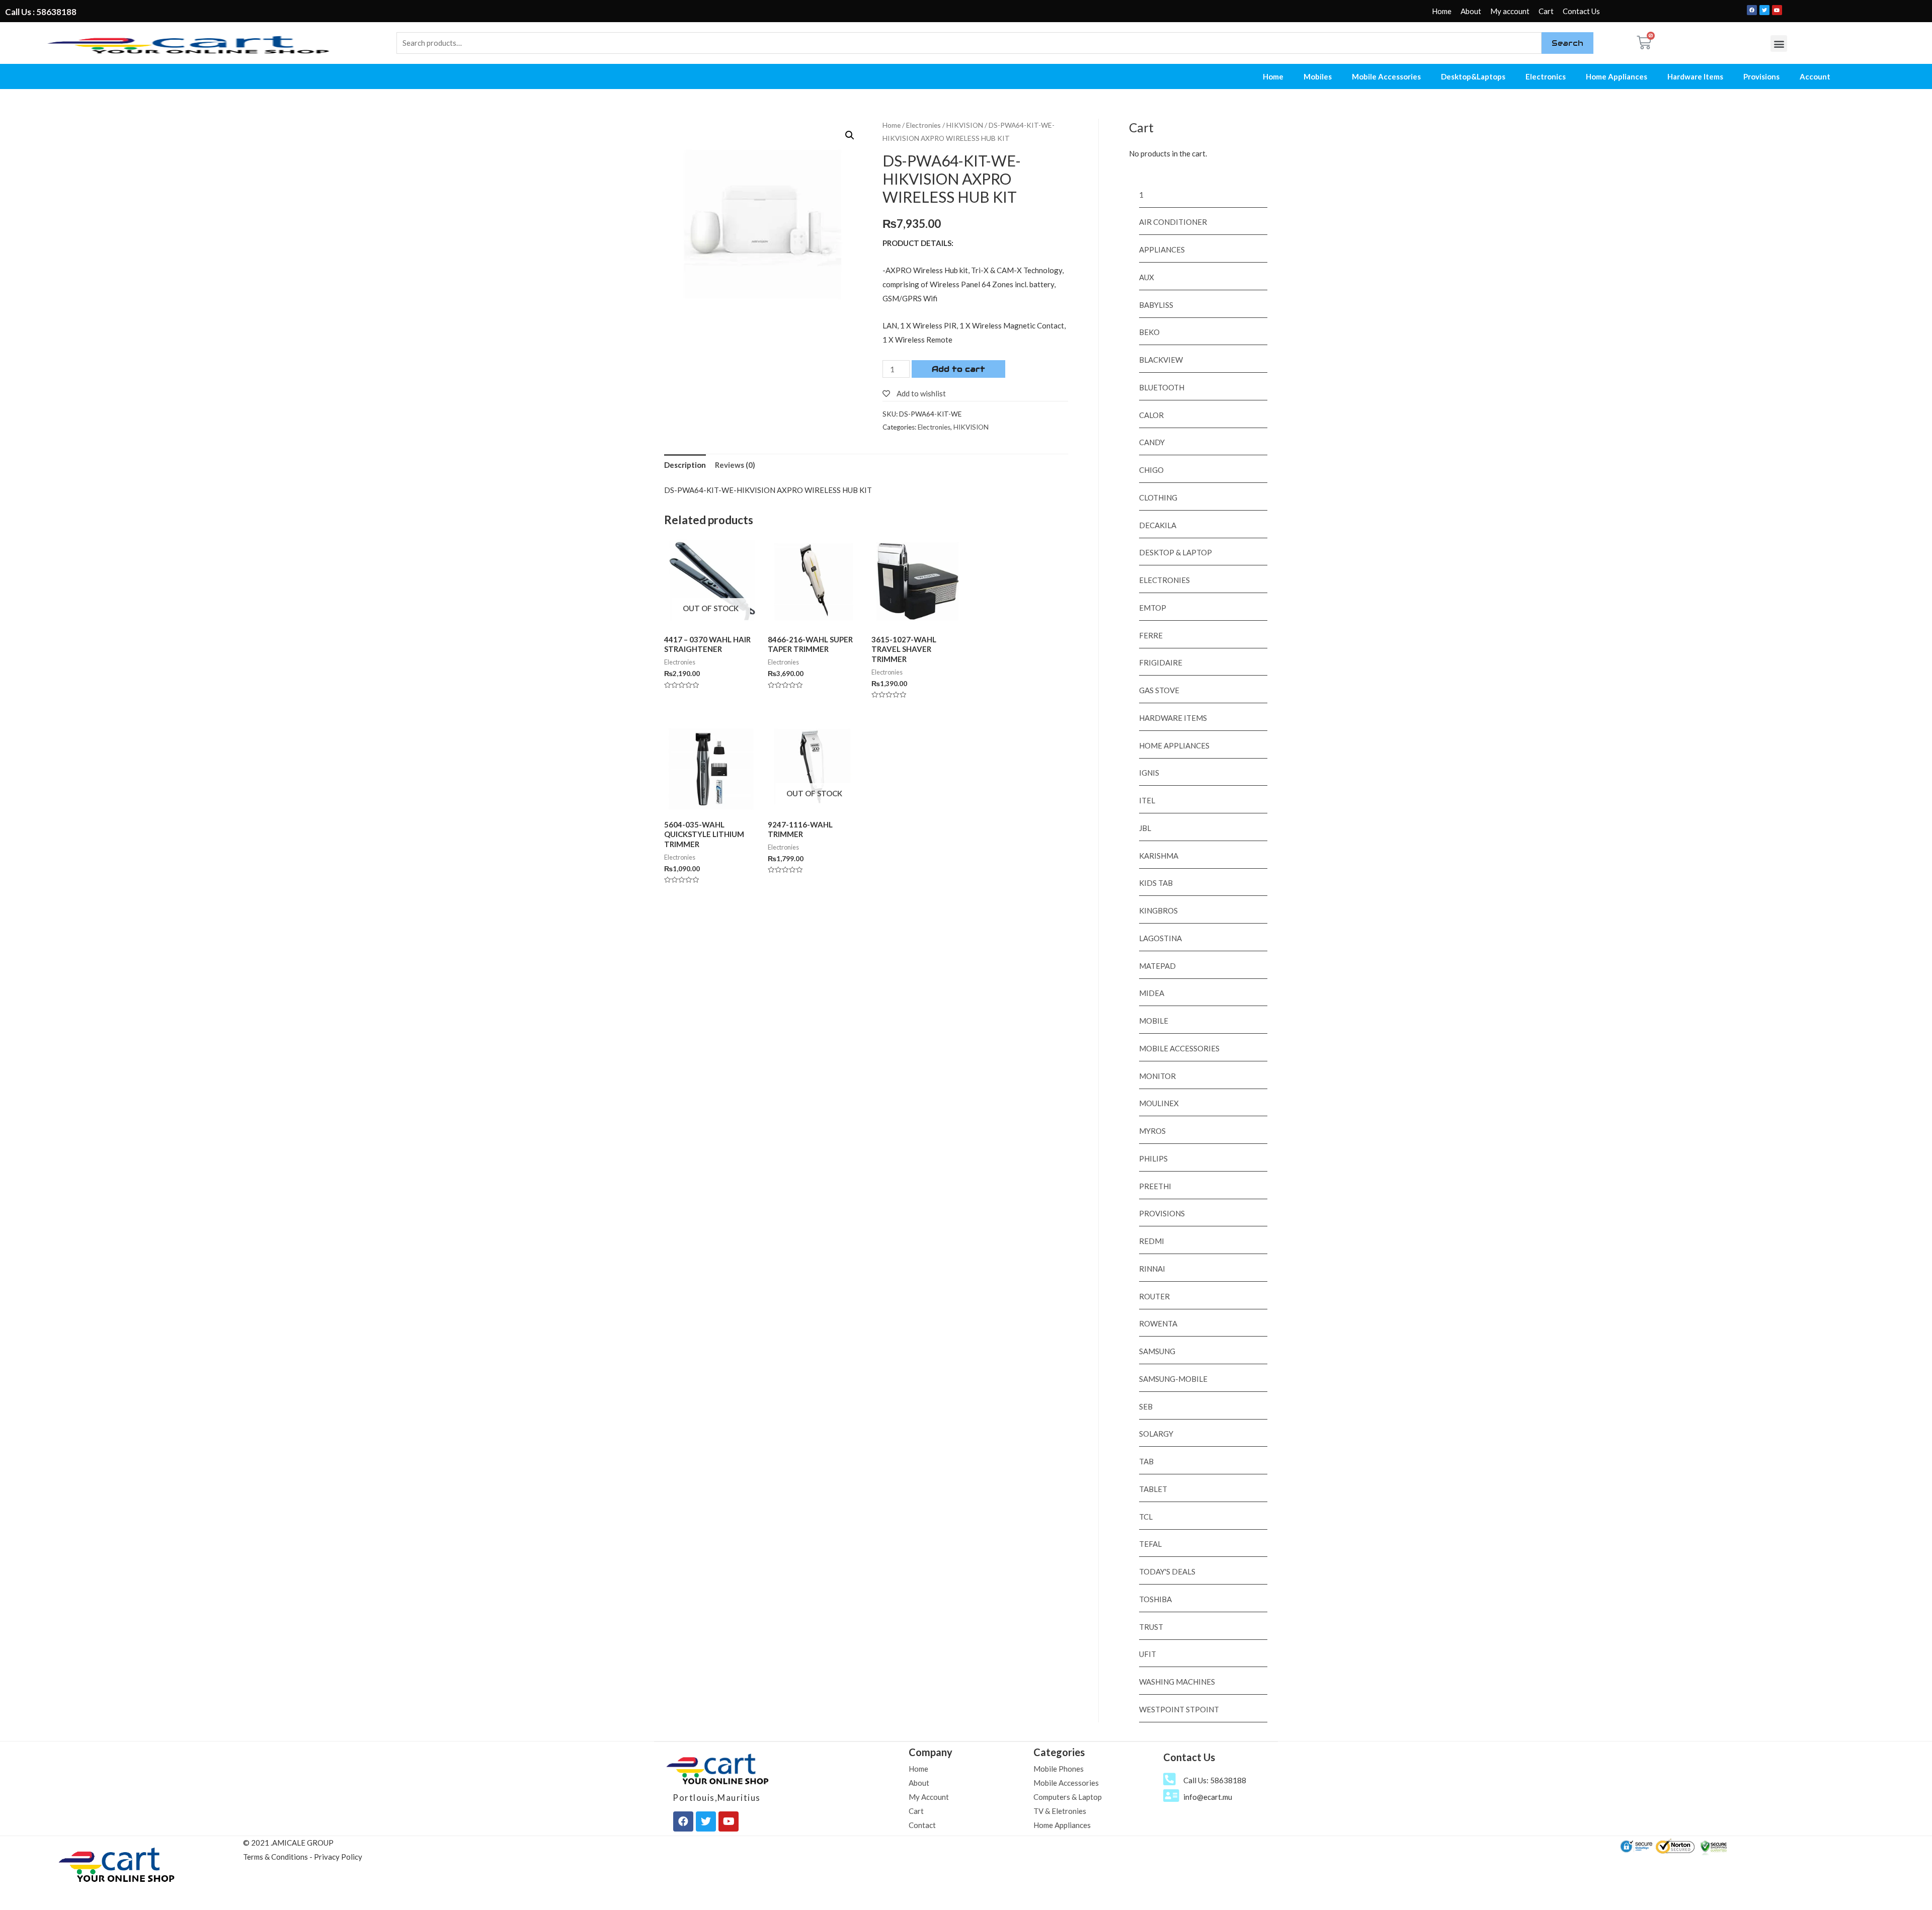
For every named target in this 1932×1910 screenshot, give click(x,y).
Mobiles (1318, 76)
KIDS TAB (1156, 883)
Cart (1546, 11)
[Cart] (1644, 43)
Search (1567, 43)
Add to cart (958, 369)
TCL (1146, 1517)
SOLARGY (1156, 1434)
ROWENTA (1158, 1323)
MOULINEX (1159, 1103)
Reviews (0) (735, 465)
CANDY (1152, 442)
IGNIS (1149, 773)
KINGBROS (1158, 910)
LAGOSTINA (1160, 938)
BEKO (1149, 332)
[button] (1779, 44)
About (1471, 11)
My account (1510, 11)
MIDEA (1152, 993)
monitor (1157, 1076)
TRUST (1151, 1627)
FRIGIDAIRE (1161, 662)
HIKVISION (965, 125)
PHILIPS (1153, 1158)
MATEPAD (1157, 966)
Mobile (1154, 1021)
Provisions (1761, 76)
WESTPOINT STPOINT (1179, 1709)
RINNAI (1152, 1269)
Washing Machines (1177, 1682)
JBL (1145, 828)
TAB (1146, 1461)
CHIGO (1151, 470)
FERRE (1151, 635)
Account (1815, 76)
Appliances (1162, 250)
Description (685, 465)
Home (1442, 11)
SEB (1146, 1406)
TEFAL (1150, 1544)
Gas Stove (1159, 690)
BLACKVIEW (1161, 360)
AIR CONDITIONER (1173, 222)
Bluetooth (1162, 387)
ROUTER (1154, 1296)
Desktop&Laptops (1473, 76)
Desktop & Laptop (1176, 552)
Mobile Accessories (1386, 76)
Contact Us (1581, 11)
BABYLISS (1156, 305)
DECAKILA (1158, 525)
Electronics (1546, 76)
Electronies (923, 125)
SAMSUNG (1157, 1351)
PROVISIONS (1162, 1213)
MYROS (1152, 1131)
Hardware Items (1695, 76)
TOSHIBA (1155, 1599)
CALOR (1151, 415)
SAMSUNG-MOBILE (1173, 1379)
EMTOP (1153, 608)
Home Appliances (1617, 76)
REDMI (1152, 1241)
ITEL (1147, 800)
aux (1147, 277)
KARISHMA (1159, 856)
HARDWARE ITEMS (1173, 718)
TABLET (1153, 1489)
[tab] (685, 465)
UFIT (1148, 1654)
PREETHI (1155, 1186)
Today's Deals (1167, 1571)
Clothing (1158, 497)
